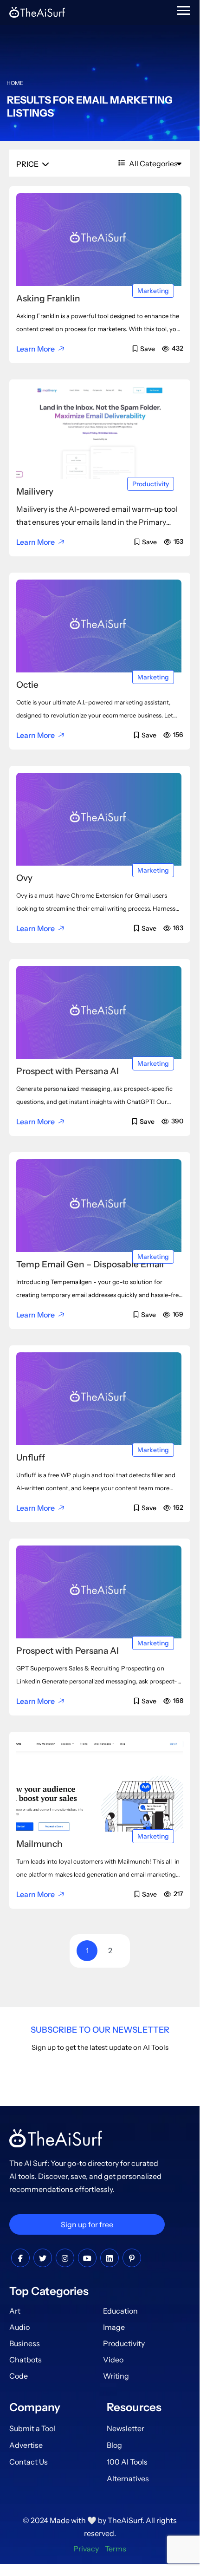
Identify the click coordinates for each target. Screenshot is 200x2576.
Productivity (151, 484)
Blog (114, 2445)
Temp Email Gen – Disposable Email (90, 1264)
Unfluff (31, 1458)
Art (15, 2311)
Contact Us (29, 2462)
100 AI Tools (127, 2462)
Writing (116, 2376)
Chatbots (26, 2360)
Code (19, 2376)
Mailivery (35, 492)
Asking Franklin (48, 298)
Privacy (86, 2549)
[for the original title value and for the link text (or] (20, 2258)
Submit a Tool (32, 2428)
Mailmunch (39, 1844)
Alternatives (128, 2478)
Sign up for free (87, 2224)
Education (120, 2311)
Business (25, 2343)
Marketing (153, 291)
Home (15, 83)
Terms (116, 2549)
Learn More (35, 349)
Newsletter (126, 2428)
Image (114, 2327)
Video (113, 2360)
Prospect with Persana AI (68, 1071)
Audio (19, 2327)
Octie (27, 685)
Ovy (24, 878)
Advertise (26, 2445)
